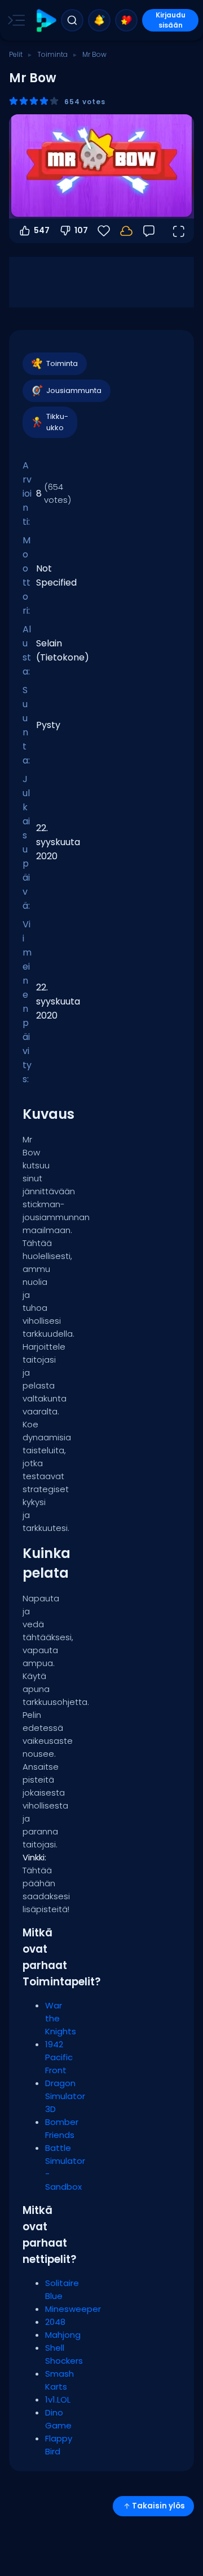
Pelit (16, 54)
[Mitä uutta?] (99, 20)
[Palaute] (149, 231)
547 (42, 230)
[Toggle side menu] (14, 20)
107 (81, 230)
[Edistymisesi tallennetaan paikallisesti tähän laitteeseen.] (126, 231)
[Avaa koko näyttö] (178, 231)
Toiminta (52, 54)
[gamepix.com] (46, 21)
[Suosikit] (126, 20)
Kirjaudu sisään (171, 20)
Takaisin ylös (158, 2506)
